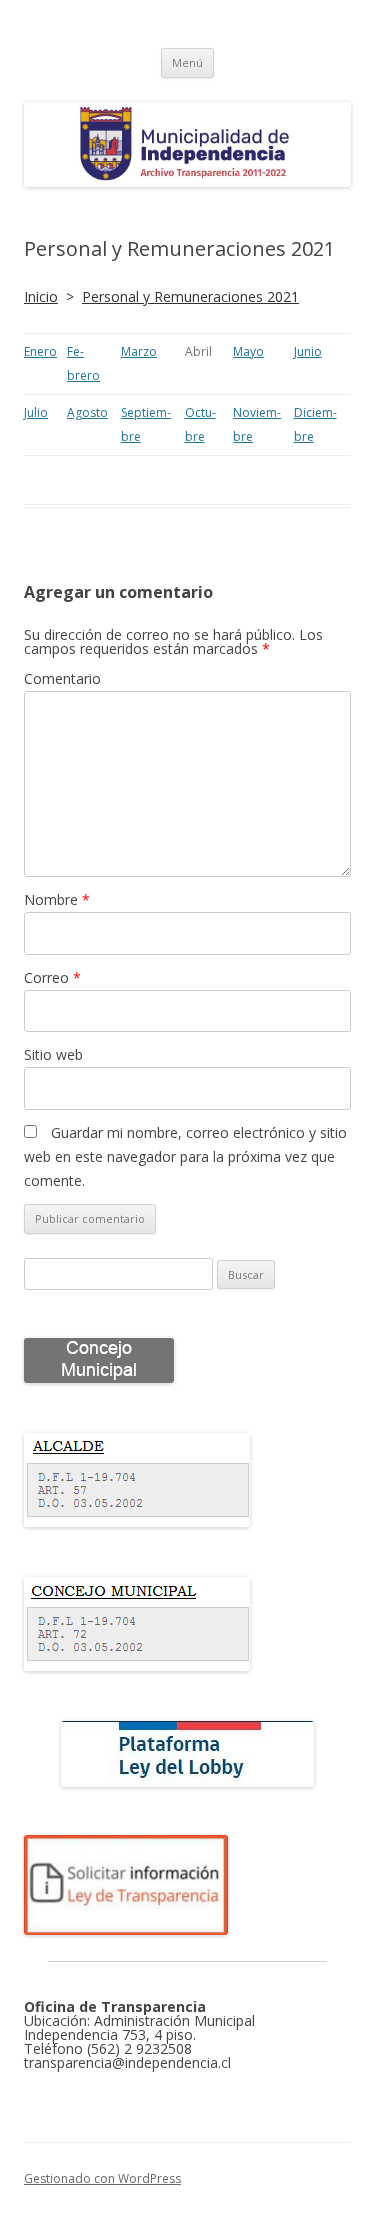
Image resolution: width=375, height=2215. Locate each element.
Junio (308, 351)
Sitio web (53, 1054)
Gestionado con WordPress (102, 2178)
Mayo (248, 351)
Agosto (87, 412)
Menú (187, 62)
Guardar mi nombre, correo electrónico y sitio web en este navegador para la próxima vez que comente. (185, 1156)
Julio (36, 412)
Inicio (41, 296)
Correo (52, 977)
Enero (40, 351)
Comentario (62, 678)
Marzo (139, 351)
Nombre (57, 899)
